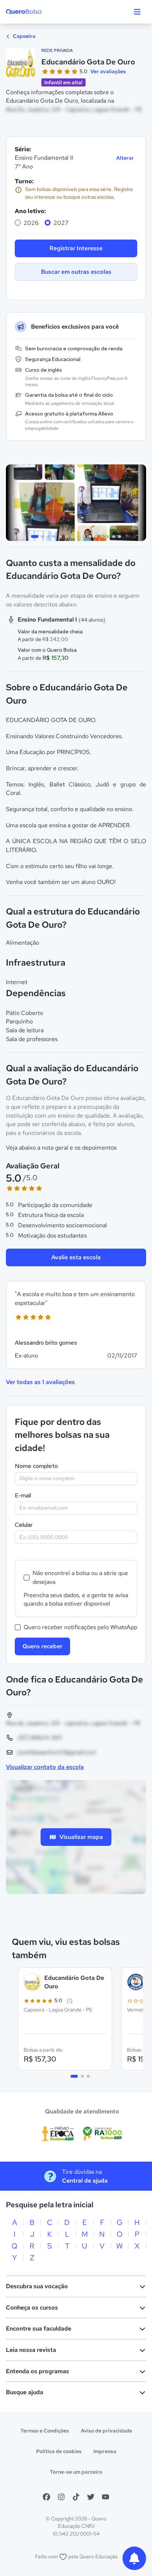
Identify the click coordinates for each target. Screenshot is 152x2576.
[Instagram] (61, 2497)
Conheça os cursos (32, 2308)
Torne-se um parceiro (76, 2472)
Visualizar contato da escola (45, 1767)
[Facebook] (46, 2497)
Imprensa (105, 2451)
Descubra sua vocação (37, 2286)
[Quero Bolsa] (38, 12)
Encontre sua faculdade (39, 2329)
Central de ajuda (85, 2181)
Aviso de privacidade (106, 2431)
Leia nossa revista (31, 2350)
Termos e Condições (45, 2431)
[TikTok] (76, 2497)
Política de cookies (59, 2451)
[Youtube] (106, 2497)
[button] (76, 1325)
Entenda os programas (37, 2371)
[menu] (137, 12)
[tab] (35, 537)
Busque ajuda (25, 2392)
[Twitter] (91, 2497)
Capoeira (24, 36)
